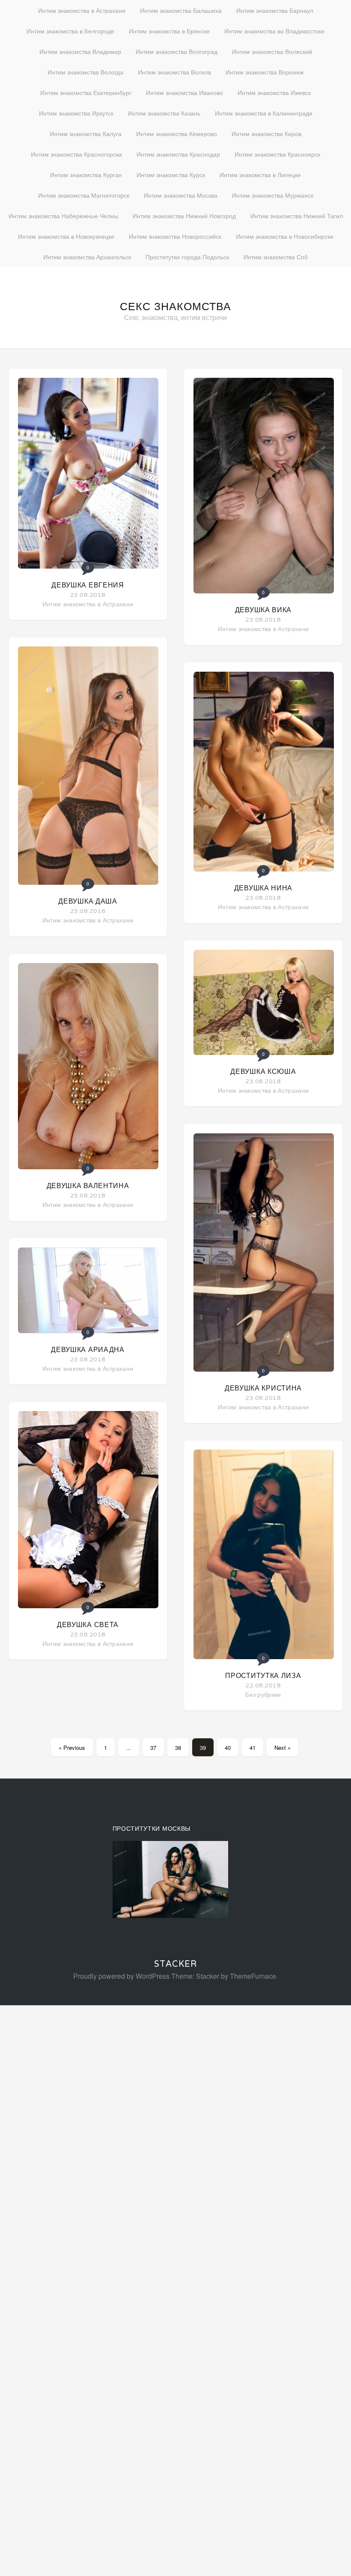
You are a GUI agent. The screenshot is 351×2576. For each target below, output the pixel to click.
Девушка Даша (88, 901)
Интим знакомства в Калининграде (264, 113)
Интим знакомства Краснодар (178, 154)
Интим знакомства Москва (181, 195)
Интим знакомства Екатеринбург (86, 92)
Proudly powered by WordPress (121, 1976)
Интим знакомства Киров (266, 133)
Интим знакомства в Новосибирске (285, 236)
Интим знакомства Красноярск (277, 154)
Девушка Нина (263, 888)
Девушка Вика (263, 610)
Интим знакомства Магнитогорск (84, 195)
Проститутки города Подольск (187, 257)
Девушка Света (88, 1625)
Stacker (175, 1964)
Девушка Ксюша (263, 1072)
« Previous (72, 1747)
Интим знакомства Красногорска (76, 154)
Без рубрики (263, 1694)
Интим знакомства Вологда (85, 72)
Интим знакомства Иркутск (76, 113)
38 (178, 1747)
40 (228, 1747)
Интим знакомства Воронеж (265, 72)
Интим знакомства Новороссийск (175, 236)
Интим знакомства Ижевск (274, 92)
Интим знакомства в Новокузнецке (66, 236)
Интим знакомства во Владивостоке (274, 31)
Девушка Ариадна (88, 1350)
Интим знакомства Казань (164, 113)
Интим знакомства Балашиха (181, 10)
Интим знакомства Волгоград (177, 51)
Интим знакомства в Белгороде (70, 31)
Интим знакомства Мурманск (273, 195)
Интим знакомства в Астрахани (82, 10)
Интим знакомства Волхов (174, 72)
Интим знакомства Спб (276, 257)
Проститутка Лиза (263, 1676)
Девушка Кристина (263, 1388)
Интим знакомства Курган (86, 175)
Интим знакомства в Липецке (260, 175)
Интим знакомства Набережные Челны (63, 216)
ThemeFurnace (253, 1976)
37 (153, 1747)
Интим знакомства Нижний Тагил (297, 216)
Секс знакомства (175, 306)
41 (253, 1747)
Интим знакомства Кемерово (177, 133)
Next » (283, 1747)
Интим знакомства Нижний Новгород (184, 216)
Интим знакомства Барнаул (275, 10)
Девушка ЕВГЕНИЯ (88, 585)
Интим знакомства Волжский (272, 51)
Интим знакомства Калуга (86, 133)
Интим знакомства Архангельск (87, 257)
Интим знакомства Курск (171, 175)
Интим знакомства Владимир (80, 51)
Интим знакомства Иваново (184, 92)
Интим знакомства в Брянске (169, 31)
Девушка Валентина (88, 1186)
